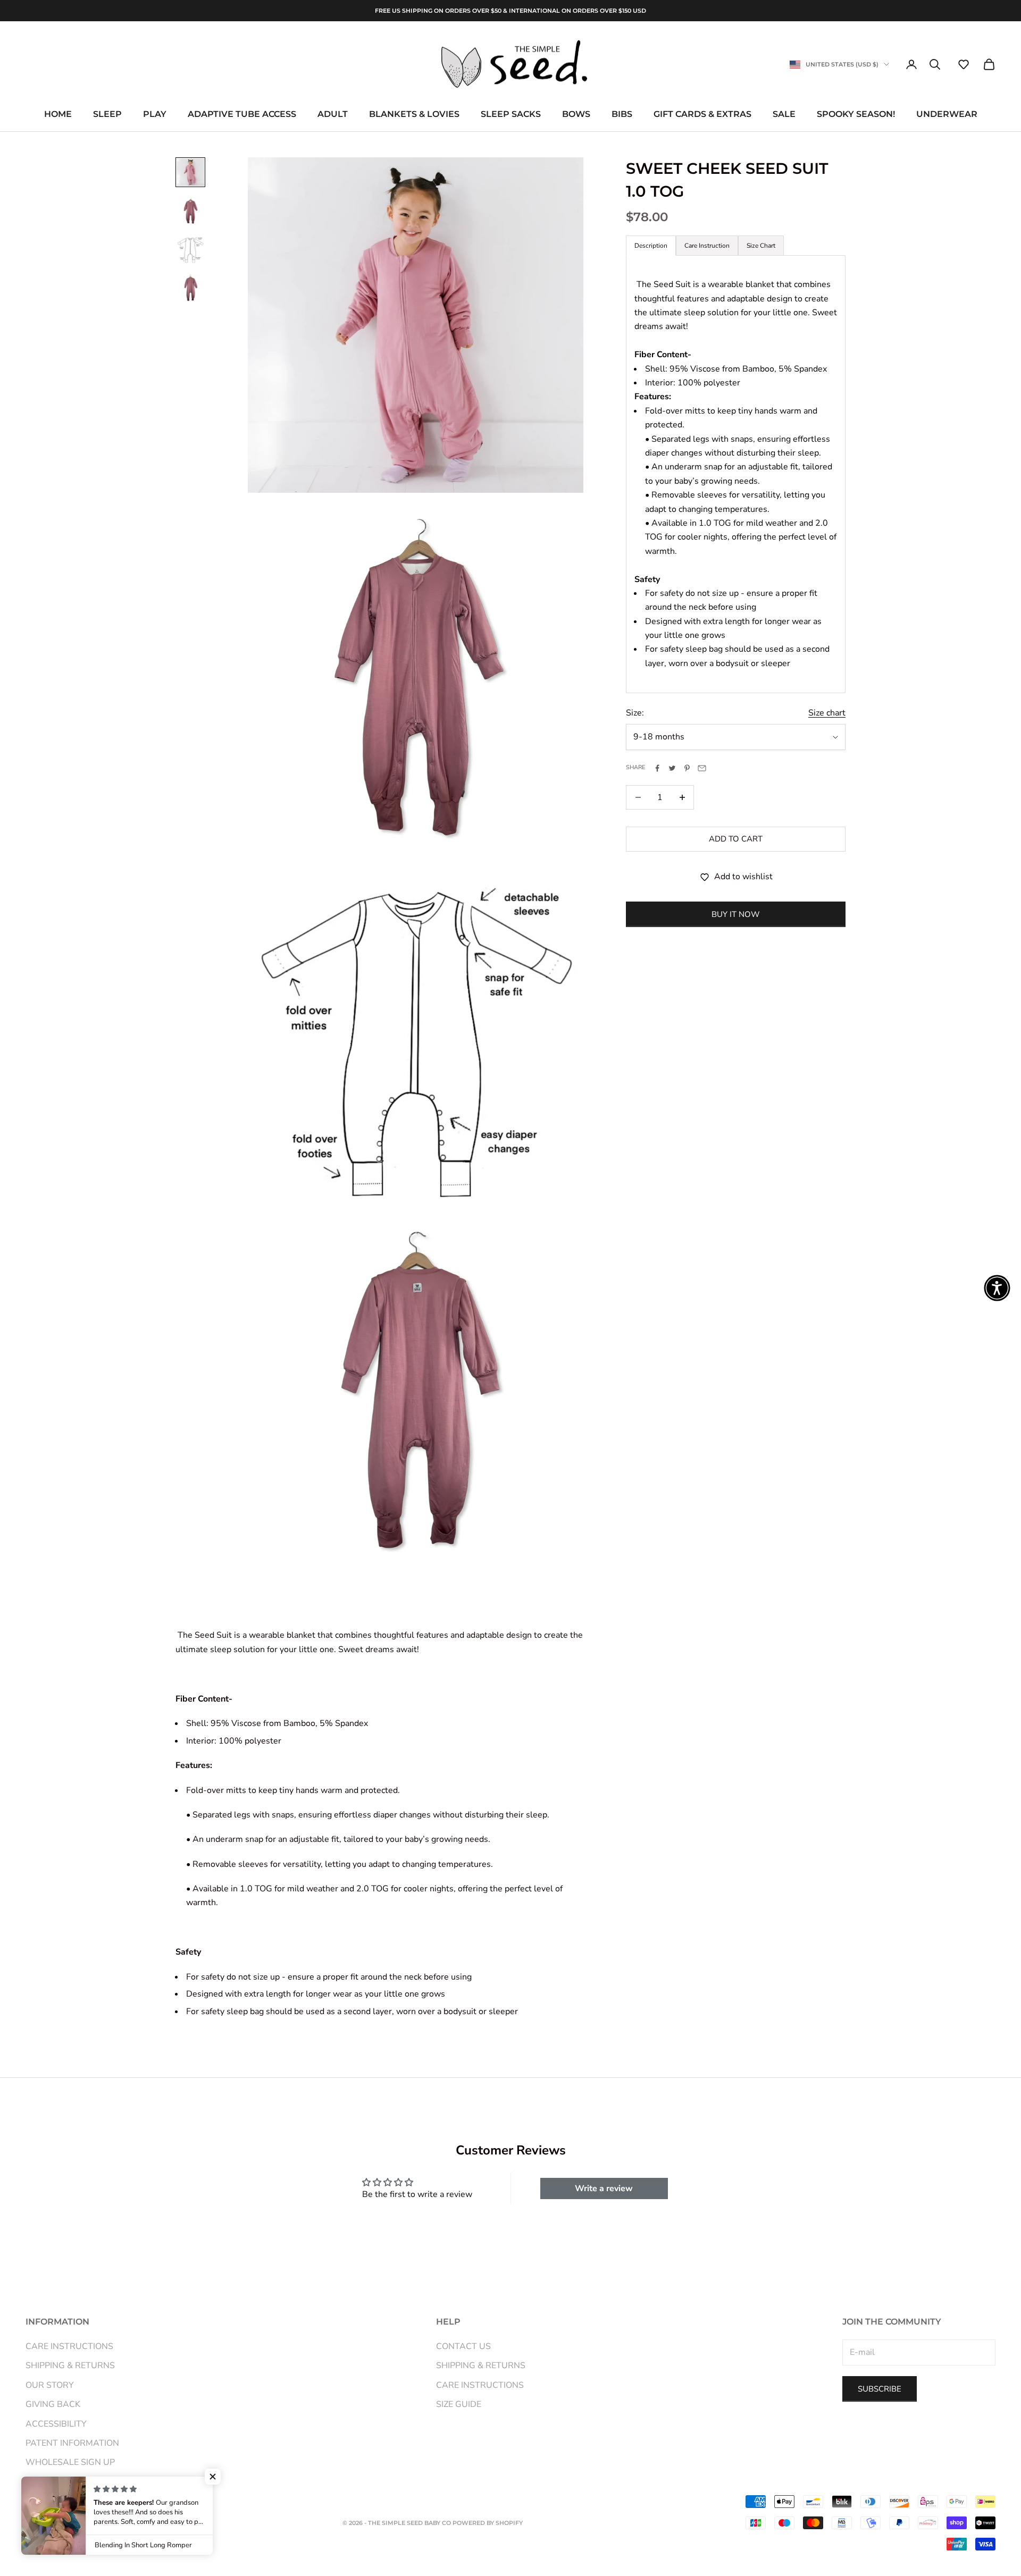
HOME (58, 115)
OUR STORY (50, 2385)
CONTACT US (463, 2346)
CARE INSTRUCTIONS (69, 2346)
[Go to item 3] (190, 249)
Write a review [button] (604, 2188)
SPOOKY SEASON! (856, 115)
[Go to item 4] (190, 288)
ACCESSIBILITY (56, 2424)
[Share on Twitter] (672, 768)
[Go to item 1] (190, 172)
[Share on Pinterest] (687, 768)
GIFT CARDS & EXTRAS (702, 115)
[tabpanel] (736, 474)
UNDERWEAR (947, 115)
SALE (784, 115)
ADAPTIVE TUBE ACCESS (242, 115)
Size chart (827, 713)
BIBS (622, 115)
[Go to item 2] (190, 211)
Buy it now (736, 914)
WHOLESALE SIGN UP (70, 2462)
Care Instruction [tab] (707, 246)
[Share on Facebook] (657, 768)
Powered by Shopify (488, 2523)
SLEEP (107, 115)
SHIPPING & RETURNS (70, 2365)
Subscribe (880, 2389)
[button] (964, 64)
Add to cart (736, 839)
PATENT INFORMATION (72, 2443)
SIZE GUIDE (459, 2404)
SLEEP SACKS (511, 115)
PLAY (155, 115)
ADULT (333, 115)
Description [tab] (651, 246)
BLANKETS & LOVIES (414, 115)
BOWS (576, 115)
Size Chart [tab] (761, 246)
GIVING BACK (53, 2404)
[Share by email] (702, 768)
